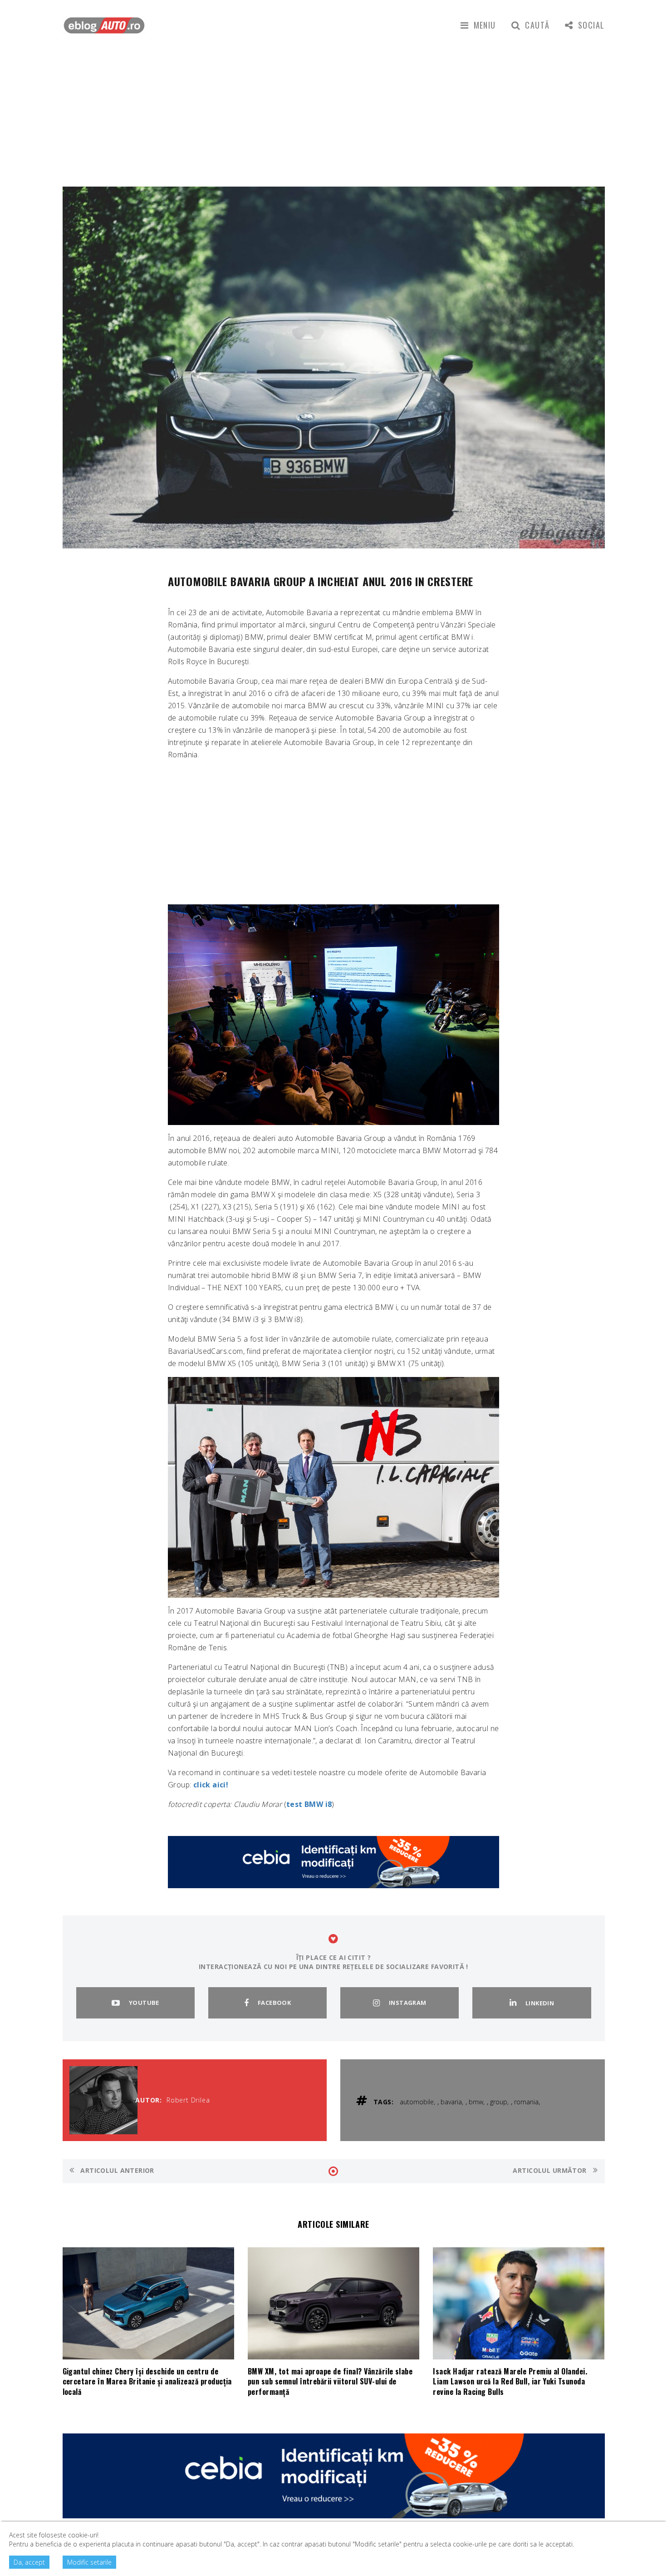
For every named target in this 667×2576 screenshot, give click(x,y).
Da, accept (29, 2562)
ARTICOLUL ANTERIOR (116, 2170)
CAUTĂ (537, 25)
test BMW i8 (309, 1804)
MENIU (485, 25)
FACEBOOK (274, 2003)
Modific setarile (89, 2562)
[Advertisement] (333, 118)
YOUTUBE (144, 2003)
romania (526, 2102)
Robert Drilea (188, 2100)
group (499, 2102)
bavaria (451, 2102)
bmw (476, 2102)
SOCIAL (591, 25)
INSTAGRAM (408, 2003)
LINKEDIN (540, 2003)
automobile (417, 2102)
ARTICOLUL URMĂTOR (551, 2170)
